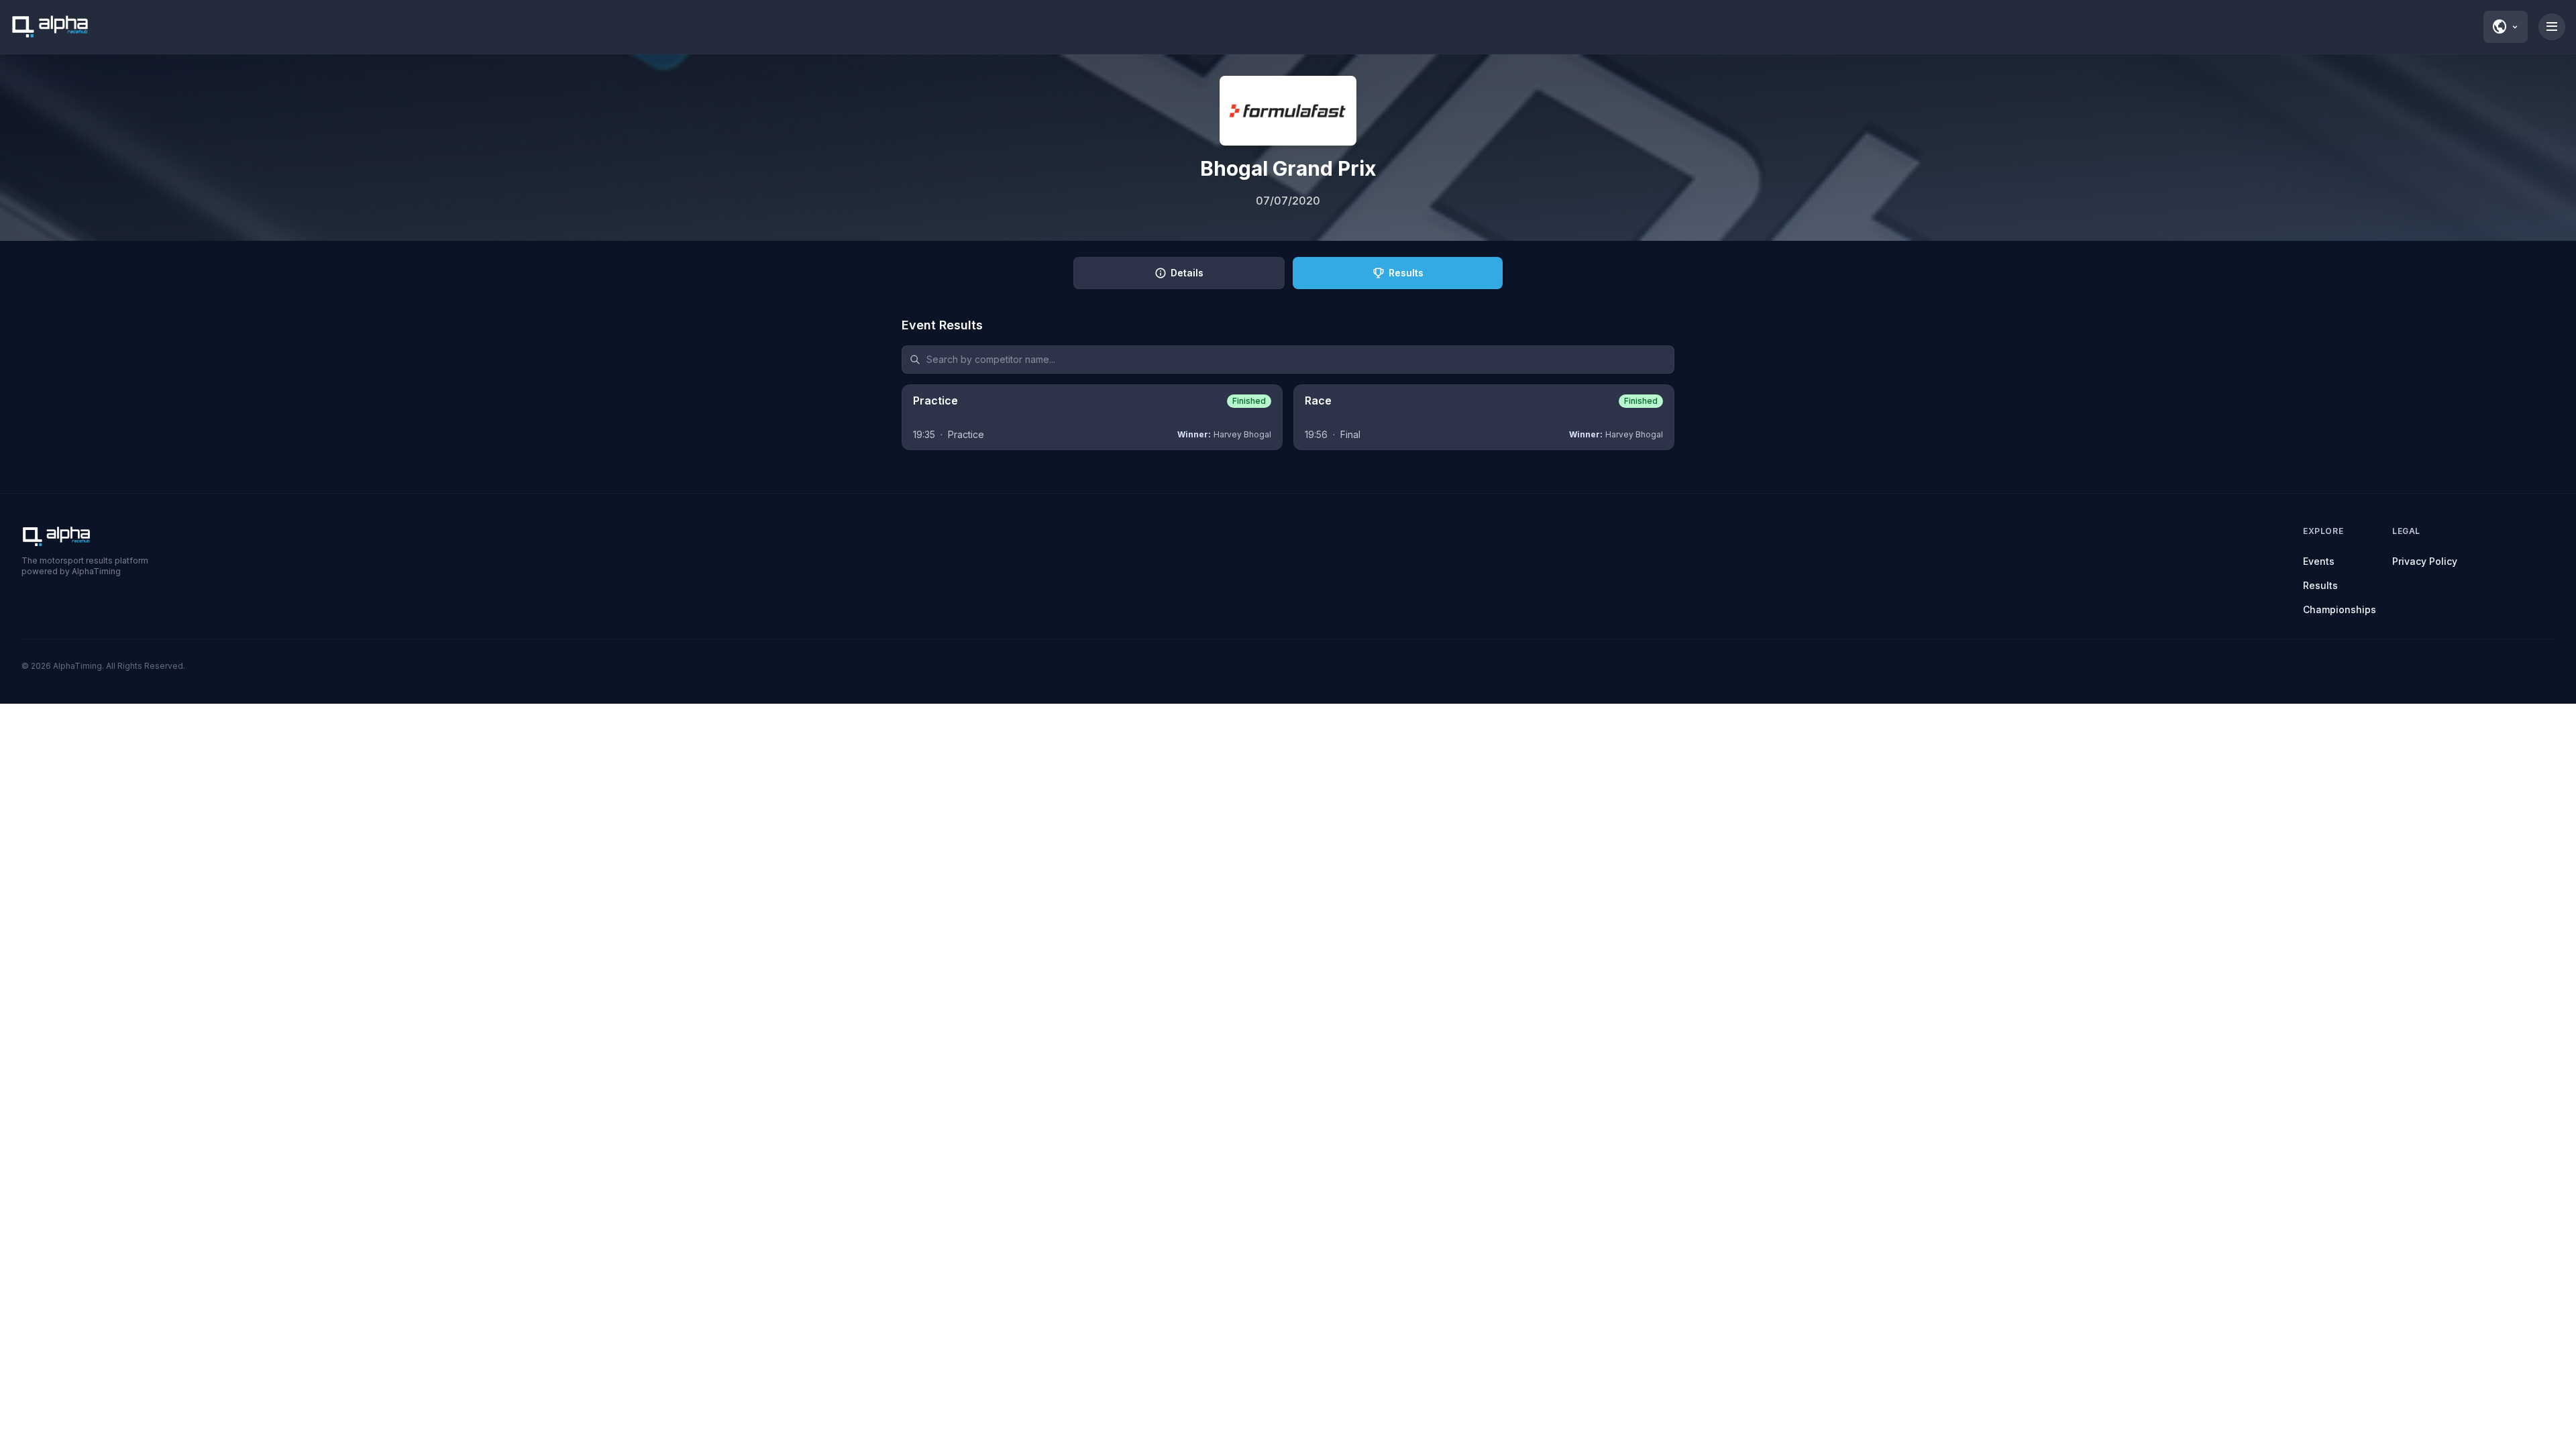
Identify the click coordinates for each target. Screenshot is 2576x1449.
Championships (2340, 609)
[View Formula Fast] (1288, 111)
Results (2320, 585)
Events (2319, 561)
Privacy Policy (2425, 561)
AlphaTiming (77, 666)
